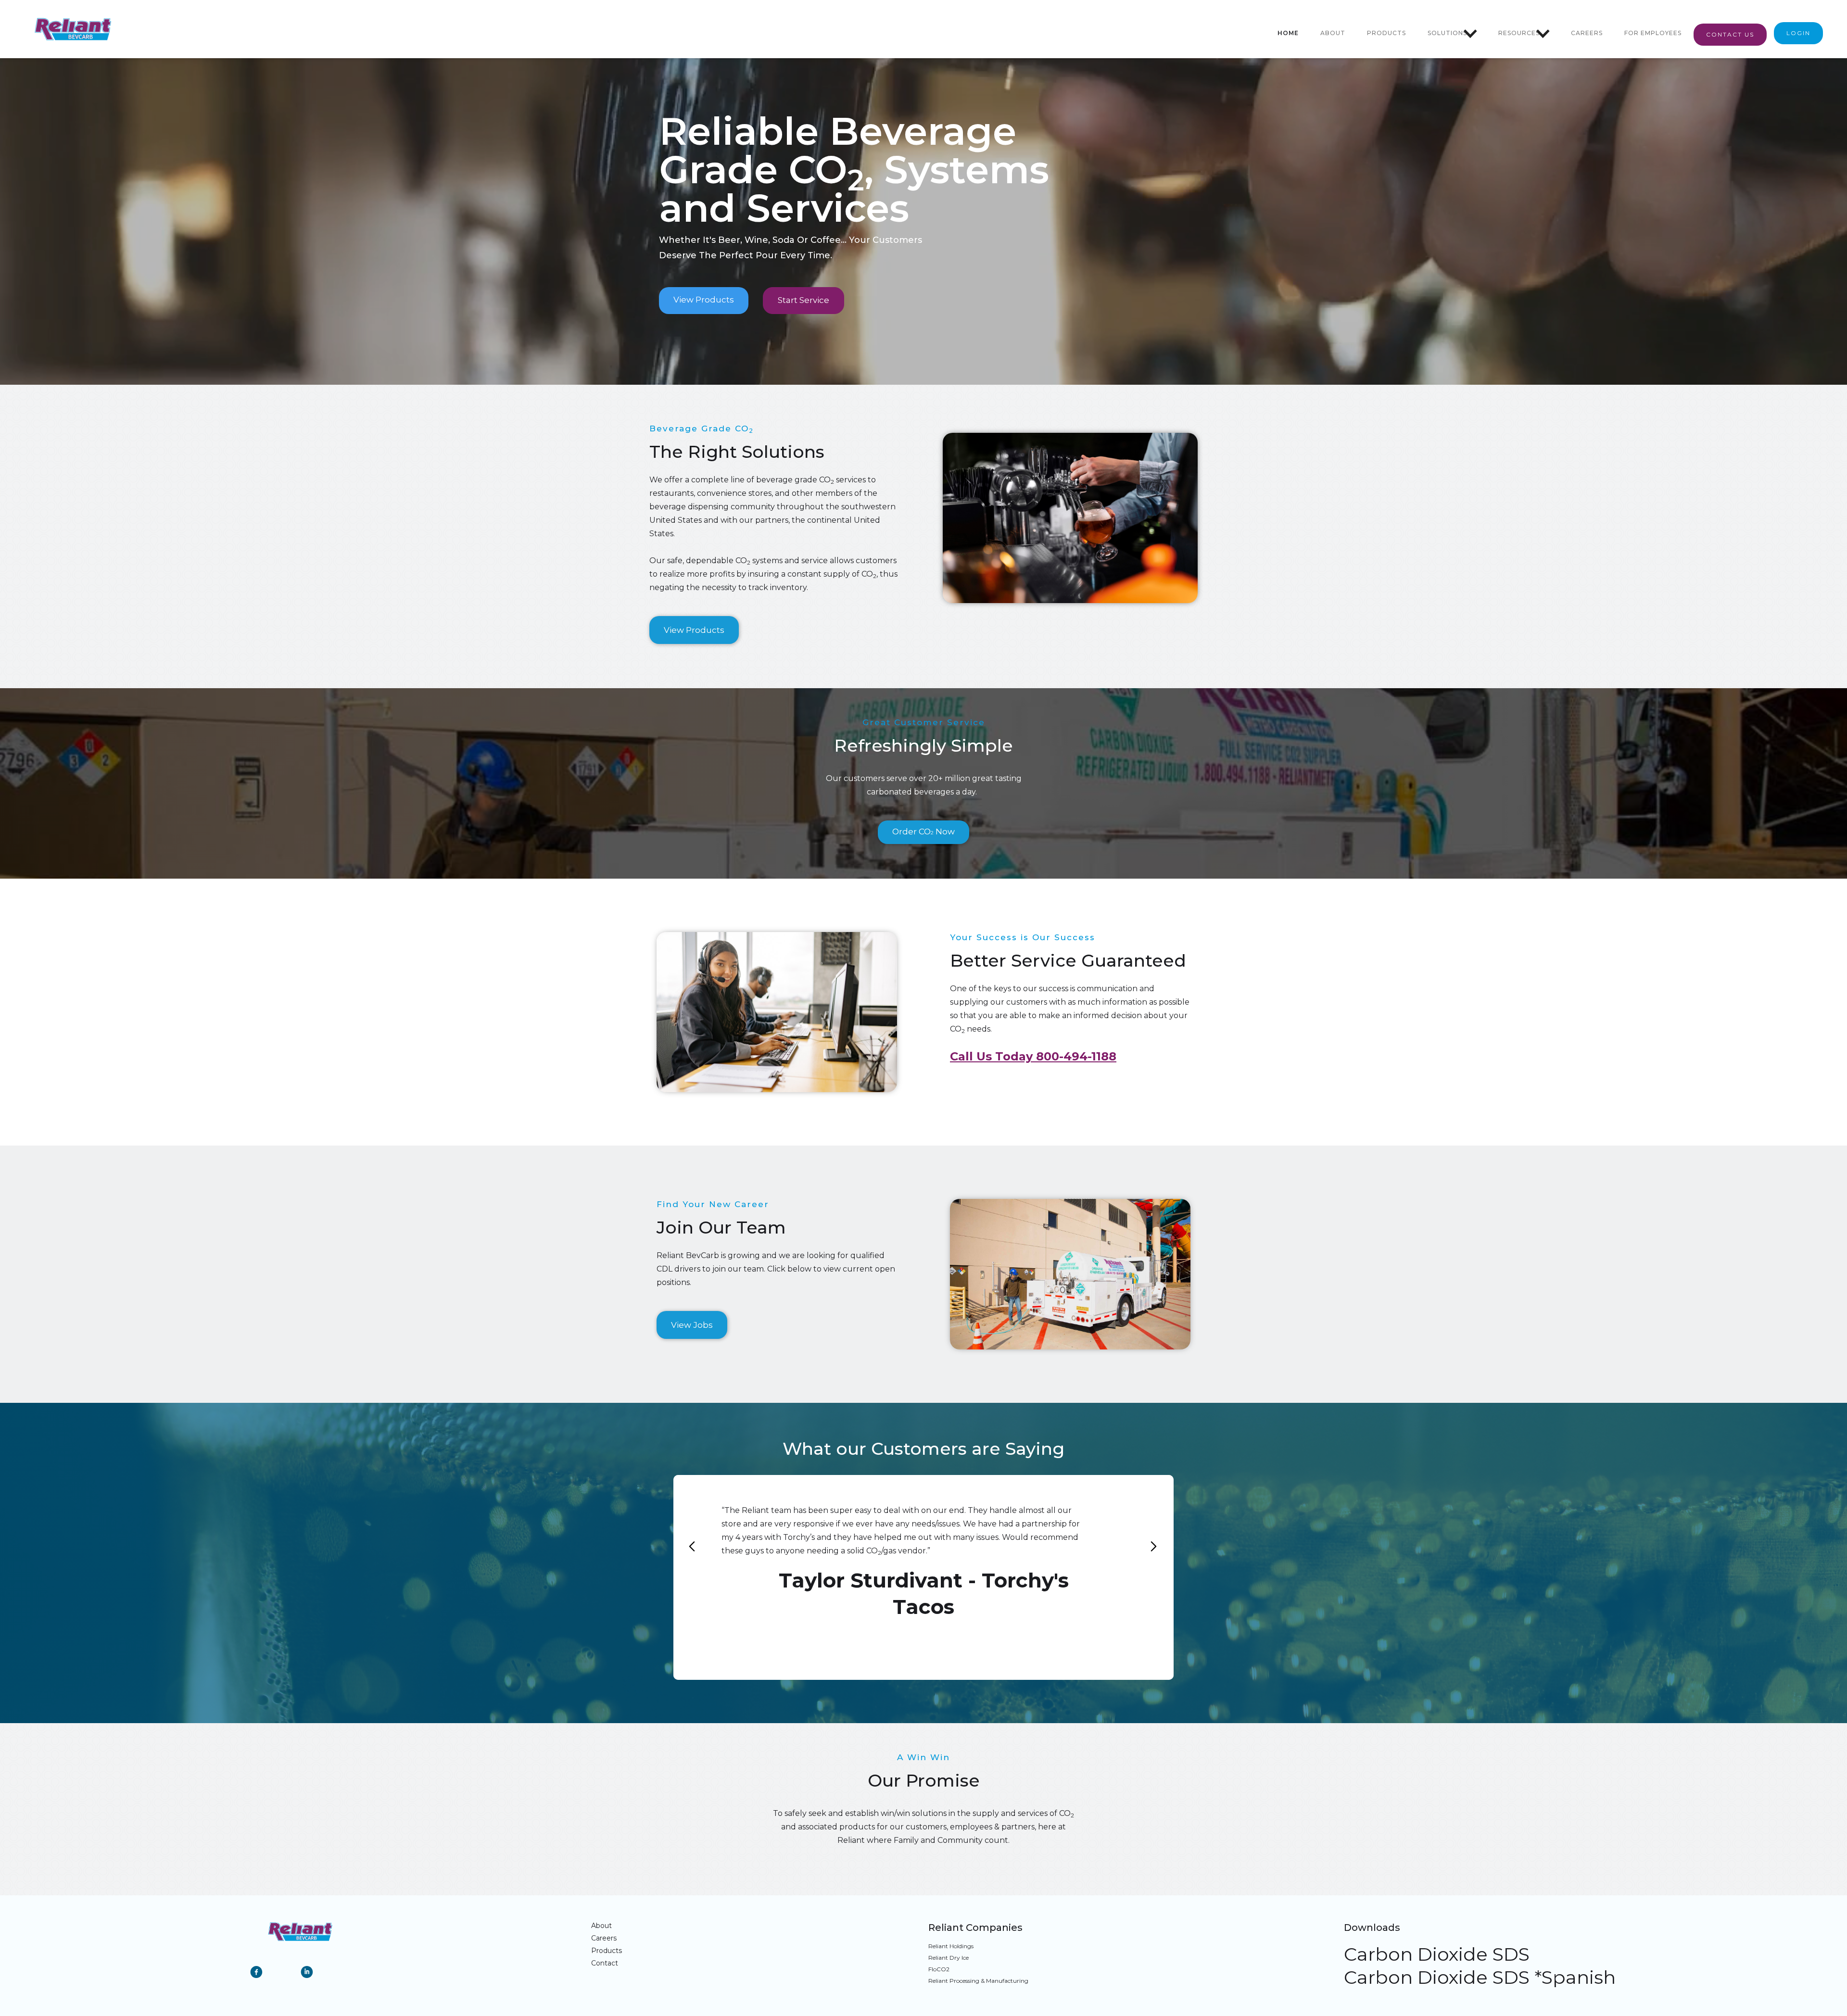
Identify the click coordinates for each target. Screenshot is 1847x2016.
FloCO (939, 1969)
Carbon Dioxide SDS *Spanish (1480, 1978)
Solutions (1447, 33)
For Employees (1653, 33)
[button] (1453, 33)
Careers (1587, 33)
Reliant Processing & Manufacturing (978, 1981)
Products (1386, 33)
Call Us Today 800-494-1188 (1033, 1056)
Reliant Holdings (951, 1946)
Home (1288, 33)
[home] (73, 29)
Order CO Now (923, 832)
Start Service (803, 300)
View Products (704, 300)
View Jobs (692, 1325)
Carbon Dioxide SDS (1437, 1954)
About (1333, 33)
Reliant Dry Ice (949, 1958)
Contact (605, 1963)
